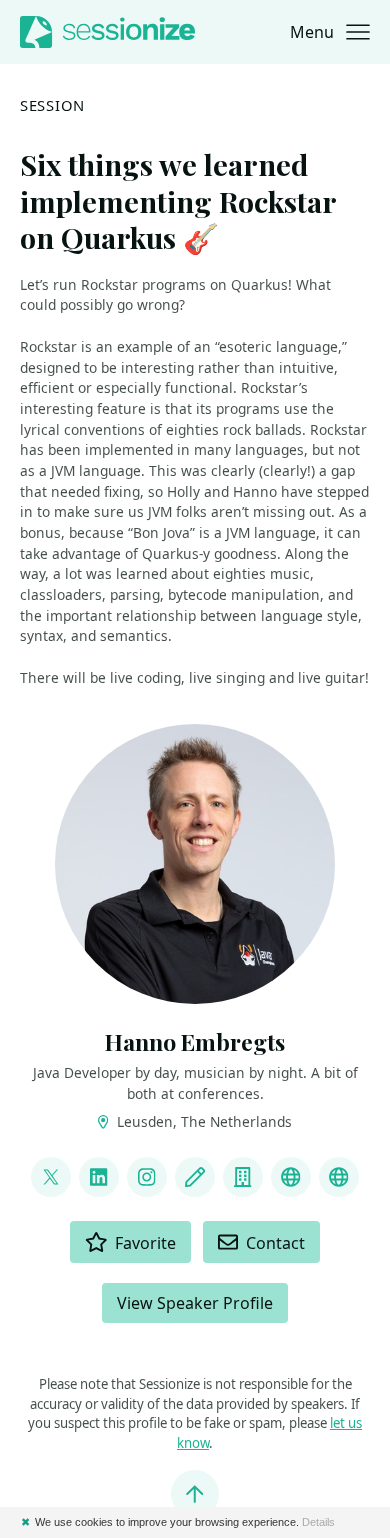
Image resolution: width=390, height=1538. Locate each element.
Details (318, 1522)
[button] (330, 32)
